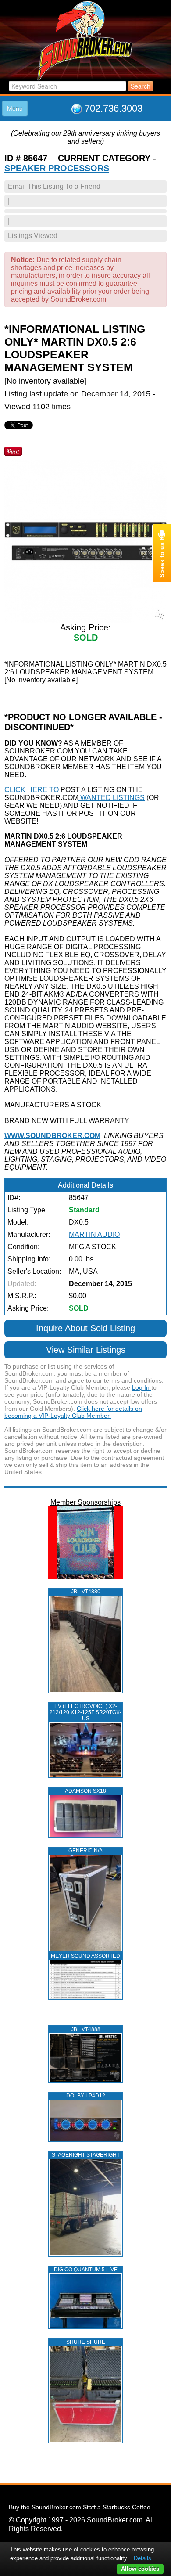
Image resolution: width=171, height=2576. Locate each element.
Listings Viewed (33, 236)
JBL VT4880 (86, 1592)
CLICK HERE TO (32, 790)
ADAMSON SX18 (85, 1791)
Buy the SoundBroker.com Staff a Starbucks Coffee (80, 2507)
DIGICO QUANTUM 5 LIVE (86, 2270)
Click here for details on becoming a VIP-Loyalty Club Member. (73, 1412)
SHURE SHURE (86, 2342)
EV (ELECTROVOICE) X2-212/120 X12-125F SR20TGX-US (85, 1712)
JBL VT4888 (86, 2029)
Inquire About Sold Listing (85, 1328)
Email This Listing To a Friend (54, 186)
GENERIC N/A (85, 1851)
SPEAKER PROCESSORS (57, 168)
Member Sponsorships (85, 1502)
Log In (142, 1387)
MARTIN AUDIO (94, 1234)
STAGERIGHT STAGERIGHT (86, 2155)
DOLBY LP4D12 (86, 2096)
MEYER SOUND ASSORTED (85, 1956)
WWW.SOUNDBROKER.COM (52, 1136)
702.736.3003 (114, 108)
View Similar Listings (86, 1350)
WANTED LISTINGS (112, 798)
